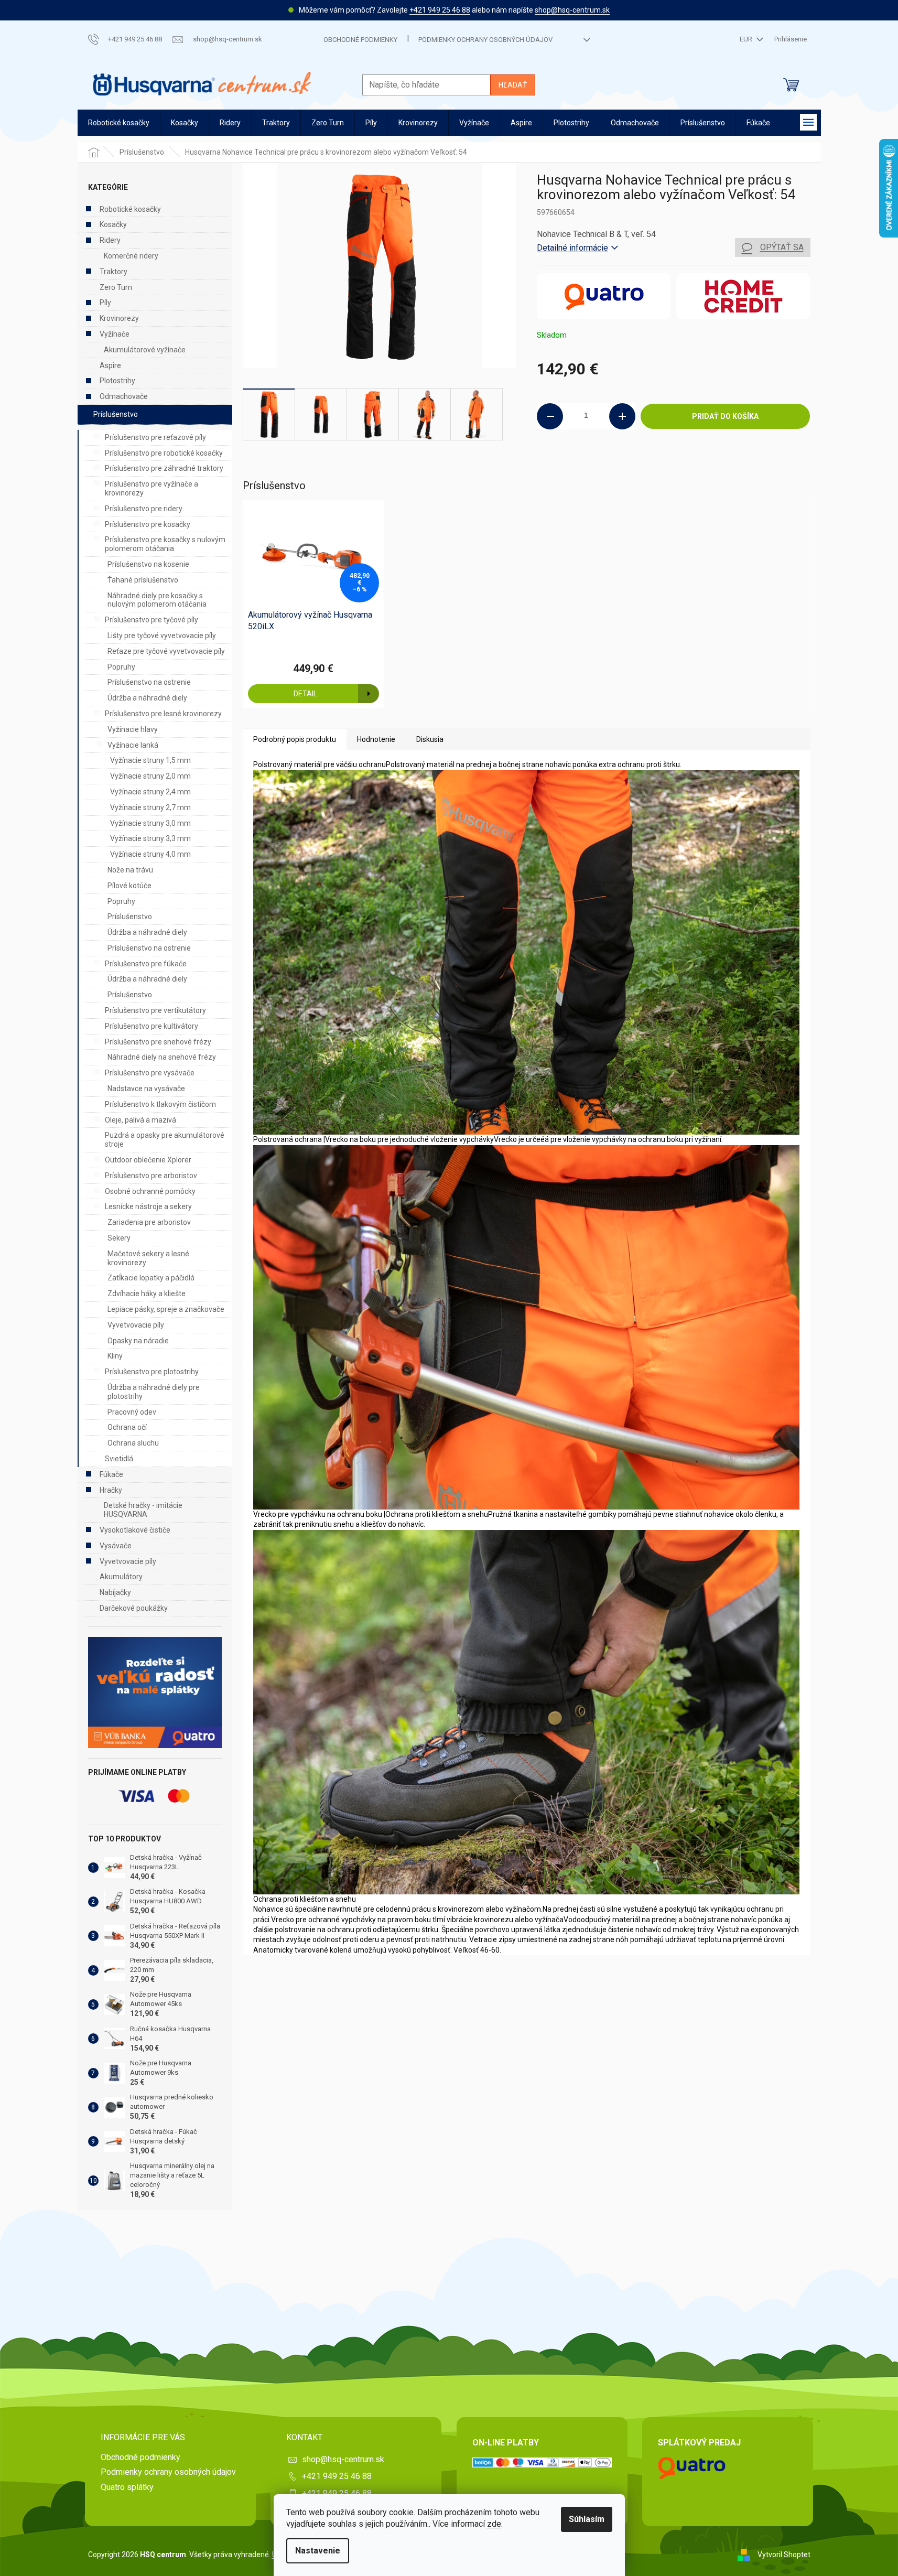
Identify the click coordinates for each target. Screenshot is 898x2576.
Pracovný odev (132, 1412)
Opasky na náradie (138, 1341)
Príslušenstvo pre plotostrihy (152, 1372)
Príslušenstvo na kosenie (148, 564)
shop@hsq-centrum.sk (572, 10)
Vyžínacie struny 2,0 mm (150, 776)
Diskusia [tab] (430, 739)
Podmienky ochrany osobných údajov (485, 40)
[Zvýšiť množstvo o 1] (622, 416)
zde (494, 2524)
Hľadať (513, 85)
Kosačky (113, 224)
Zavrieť (608, 465)
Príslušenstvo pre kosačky (148, 524)
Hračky (111, 1490)
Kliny (115, 1356)
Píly (105, 303)
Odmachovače (124, 396)
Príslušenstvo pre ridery (144, 509)
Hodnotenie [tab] (376, 739)
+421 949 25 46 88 (440, 10)
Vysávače (116, 1546)
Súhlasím (587, 2519)
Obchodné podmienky (360, 40)
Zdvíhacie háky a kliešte (147, 1294)
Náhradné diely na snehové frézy (162, 1057)
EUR (747, 39)
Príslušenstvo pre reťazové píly (155, 437)
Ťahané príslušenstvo (143, 580)
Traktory (113, 272)
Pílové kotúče (129, 886)
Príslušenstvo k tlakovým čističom (160, 1104)
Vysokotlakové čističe (135, 1530)
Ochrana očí (127, 1427)
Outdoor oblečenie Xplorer (148, 1160)
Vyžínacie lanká (133, 745)
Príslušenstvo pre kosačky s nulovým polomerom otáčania (165, 544)
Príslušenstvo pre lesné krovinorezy (163, 714)
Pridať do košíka (725, 416)
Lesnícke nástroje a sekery (148, 1206)
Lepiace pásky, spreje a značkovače (166, 1309)
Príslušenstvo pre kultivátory (152, 1026)
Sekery (119, 1238)
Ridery (110, 240)
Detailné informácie (572, 248)
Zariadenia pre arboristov (149, 1222)
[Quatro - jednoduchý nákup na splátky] (155, 1693)
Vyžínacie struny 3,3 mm (150, 838)
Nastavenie (318, 2551)
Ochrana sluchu (133, 1443)
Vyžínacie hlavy (133, 729)
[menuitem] (119, 123)
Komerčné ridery (131, 256)
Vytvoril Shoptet (784, 2554)
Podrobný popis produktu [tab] (295, 739)
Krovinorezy (119, 318)
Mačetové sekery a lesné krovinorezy (148, 1258)
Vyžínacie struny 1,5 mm (150, 760)
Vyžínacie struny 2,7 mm (150, 807)
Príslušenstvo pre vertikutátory (155, 1010)
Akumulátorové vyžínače (145, 350)
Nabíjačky (115, 1592)
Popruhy (121, 667)
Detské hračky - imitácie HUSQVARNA (143, 1510)
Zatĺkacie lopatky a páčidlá (151, 1278)
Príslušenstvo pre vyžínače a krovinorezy (152, 488)
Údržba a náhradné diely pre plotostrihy (154, 1392)
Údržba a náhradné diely (147, 698)
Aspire (110, 365)
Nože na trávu (130, 870)
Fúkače (111, 1474)
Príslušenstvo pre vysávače (150, 1073)
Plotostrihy (117, 381)
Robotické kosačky (130, 209)
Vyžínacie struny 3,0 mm (150, 823)
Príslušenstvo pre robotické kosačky (164, 453)
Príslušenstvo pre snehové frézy (158, 1042)
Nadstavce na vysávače (146, 1088)
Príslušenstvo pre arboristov (151, 1176)
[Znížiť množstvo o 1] (550, 416)
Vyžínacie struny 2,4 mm (150, 792)
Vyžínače (115, 334)
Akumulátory (121, 1577)
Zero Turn (116, 287)
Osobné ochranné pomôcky (150, 1191)
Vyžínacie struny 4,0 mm (150, 854)
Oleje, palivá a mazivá (140, 1120)
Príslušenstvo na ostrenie (149, 682)
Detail (305, 694)
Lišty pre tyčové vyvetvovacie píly (162, 635)
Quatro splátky (127, 2487)
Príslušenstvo (116, 414)
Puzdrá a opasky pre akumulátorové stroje (165, 1140)
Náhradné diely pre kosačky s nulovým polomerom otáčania (157, 600)
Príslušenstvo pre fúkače (146, 964)
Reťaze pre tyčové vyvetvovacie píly (166, 651)
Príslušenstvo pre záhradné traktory (164, 468)
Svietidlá (119, 1459)
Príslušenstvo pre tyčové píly (152, 620)
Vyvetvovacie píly (136, 1325)
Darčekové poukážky (134, 1608)
